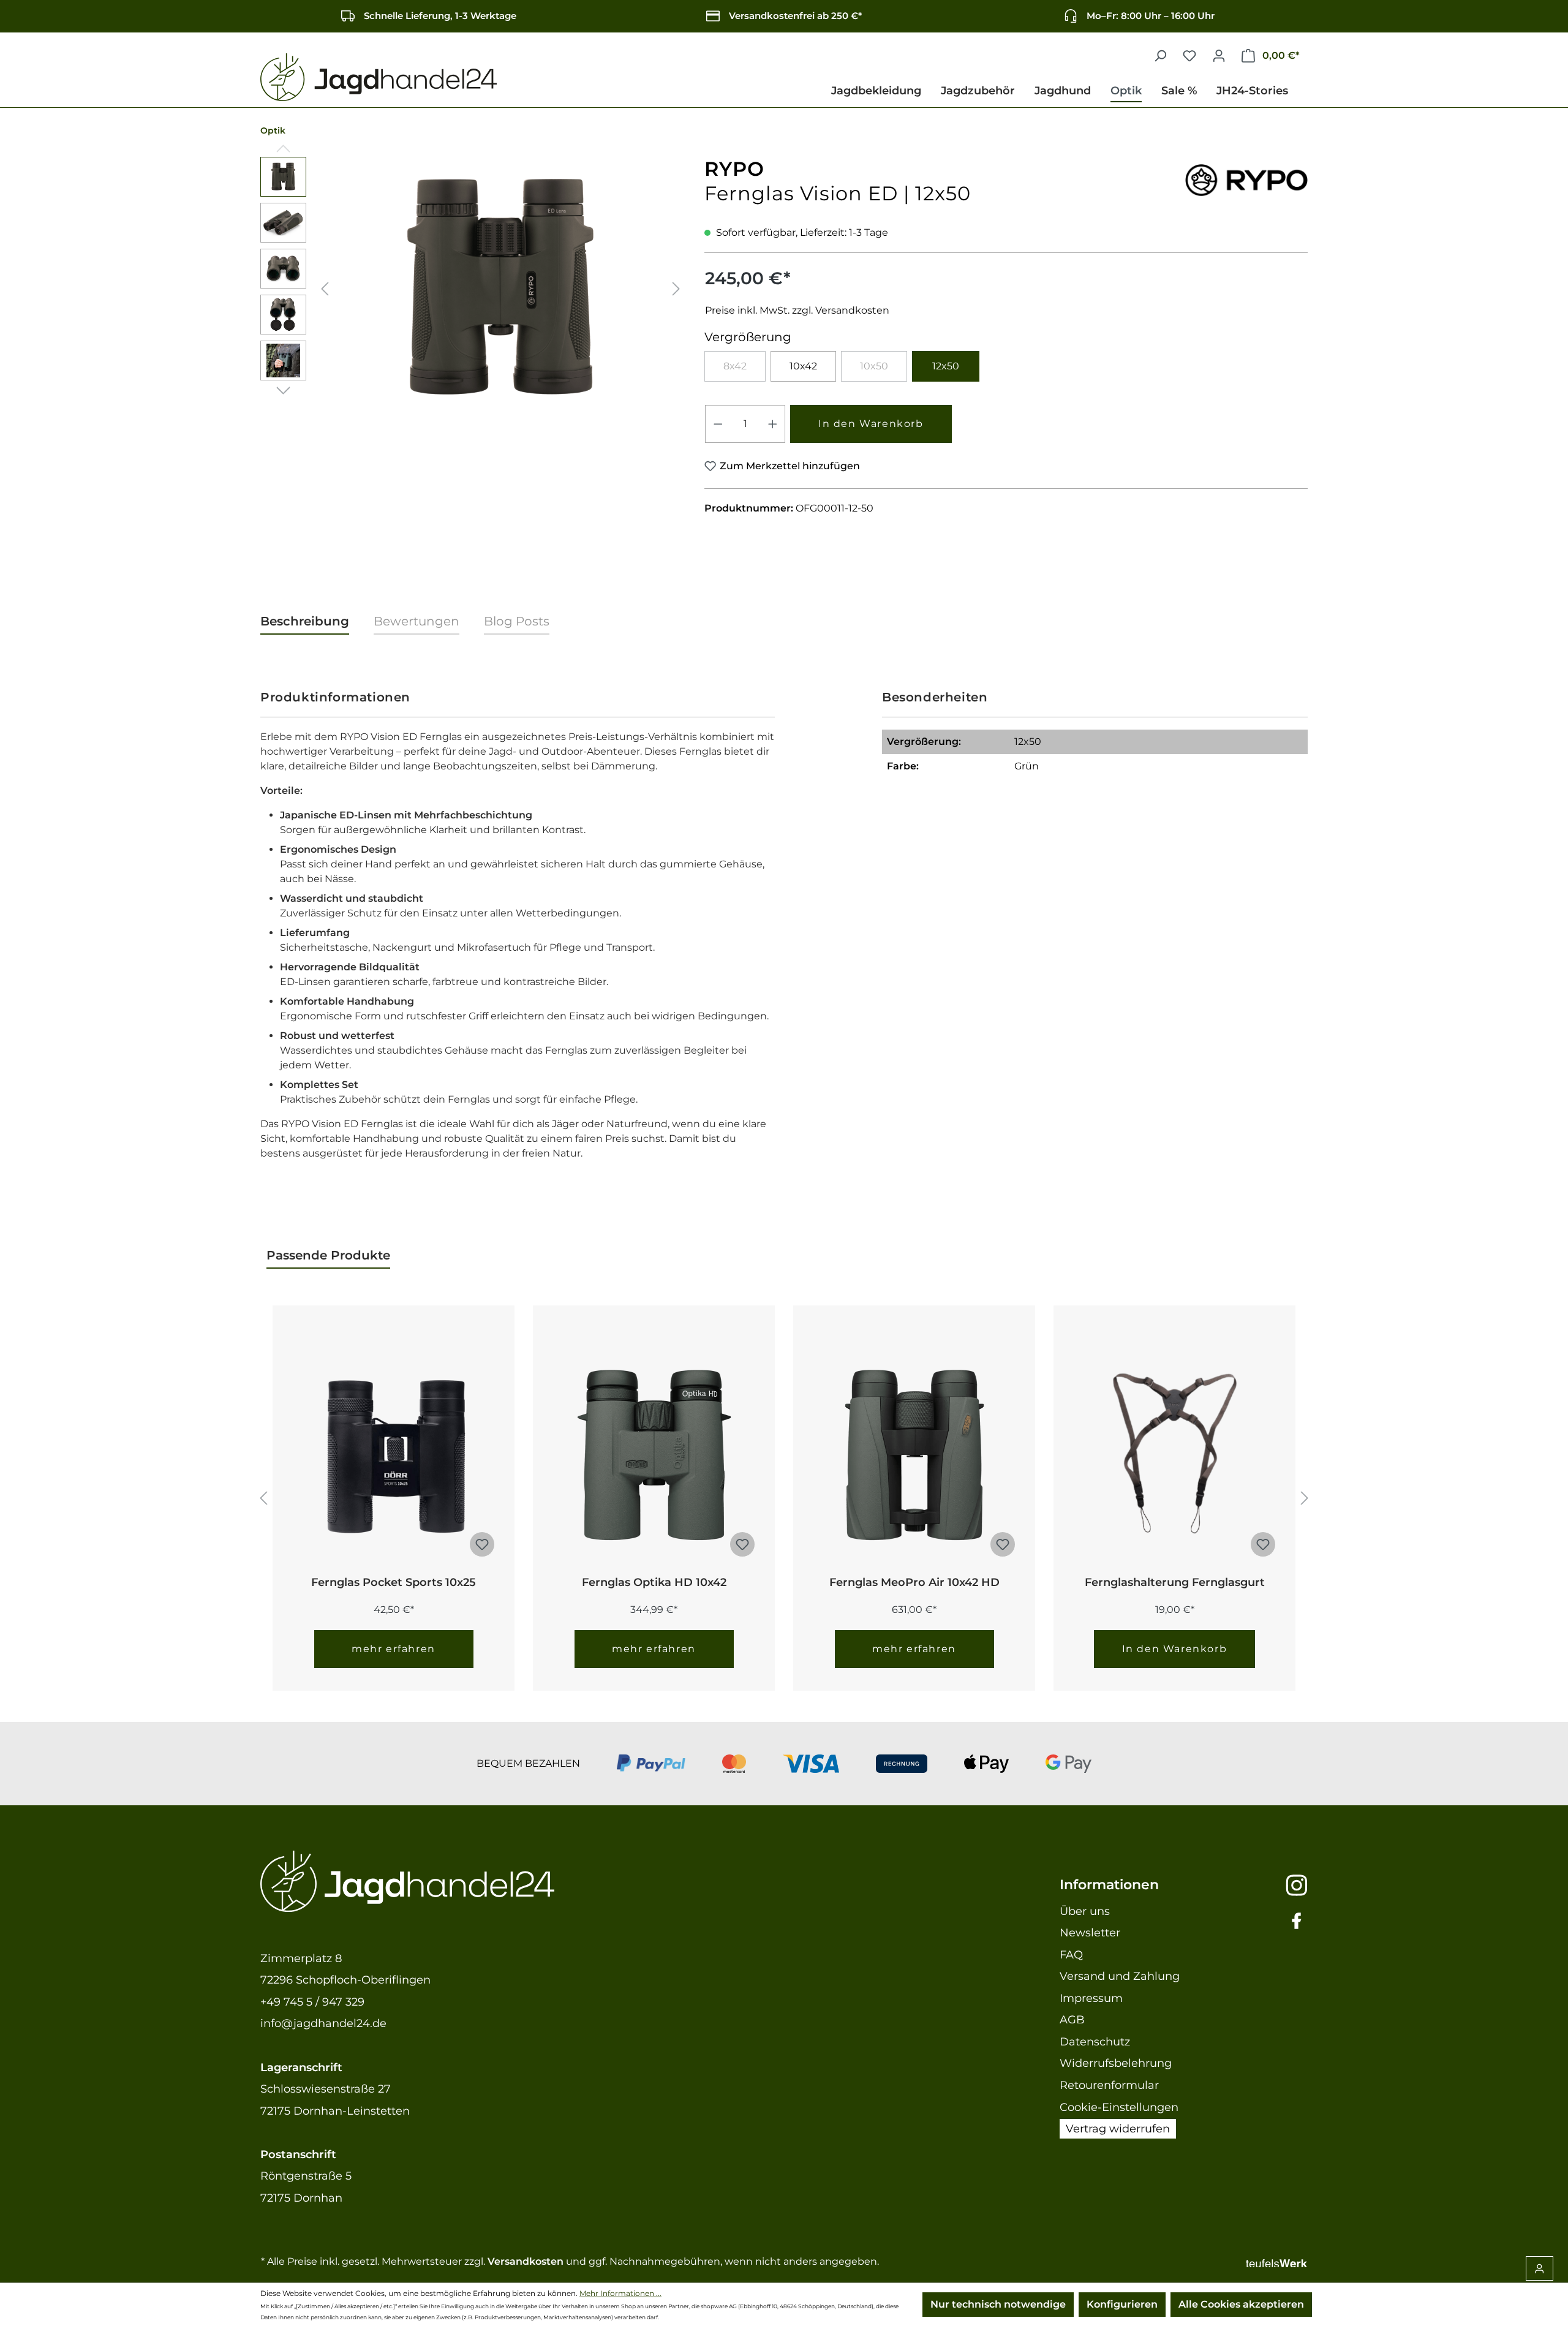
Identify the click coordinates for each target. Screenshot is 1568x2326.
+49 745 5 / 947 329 (312, 2002)
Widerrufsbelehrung (1116, 2063)
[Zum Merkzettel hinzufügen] (482, 1544)
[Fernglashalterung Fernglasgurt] (1174, 1455)
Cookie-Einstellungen (1119, 2107)
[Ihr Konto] (1219, 56)
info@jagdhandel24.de (323, 2023)
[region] (473, 289)
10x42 (803, 366)
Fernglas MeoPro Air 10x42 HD (914, 1582)
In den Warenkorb (871, 424)
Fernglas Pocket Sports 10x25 (394, 1582)
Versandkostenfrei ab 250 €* (795, 16)
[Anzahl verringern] (718, 424)
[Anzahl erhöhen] (773, 424)
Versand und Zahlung (1120, 1976)
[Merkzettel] (1189, 56)
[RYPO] (1246, 177)
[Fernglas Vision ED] (500, 289)
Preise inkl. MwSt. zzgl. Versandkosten (797, 310)
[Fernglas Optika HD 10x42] (654, 1455)
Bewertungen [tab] (417, 621)
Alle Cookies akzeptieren (1241, 2304)
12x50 (946, 366)
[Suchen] (1160, 56)
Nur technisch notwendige (998, 2304)
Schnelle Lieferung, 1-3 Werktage (440, 16)
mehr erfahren (394, 1649)
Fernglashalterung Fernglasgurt (1175, 1582)
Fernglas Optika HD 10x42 (654, 1582)
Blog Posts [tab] (517, 621)
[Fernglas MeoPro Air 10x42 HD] (914, 1455)
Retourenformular (1109, 2085)
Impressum (1091, 1998)
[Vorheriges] (325, 288)
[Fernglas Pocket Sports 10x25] (394, 1455)
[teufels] (1276, 2261)
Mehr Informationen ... (620, 2293)
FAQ (1071, 1955)
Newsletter (1090, 1933)
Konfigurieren (1122, 2304)
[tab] (305, 622)
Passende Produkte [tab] (328, 1255)
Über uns (1085, 1911)
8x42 (744, 369)
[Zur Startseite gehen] (379, 77)
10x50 (884, 369)
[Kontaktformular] (1540, 2268)
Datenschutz (1095, 2042)
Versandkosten (526, 2261)
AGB (1072, 2020)
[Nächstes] (676, 288)
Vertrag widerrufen (1118, 2129)
